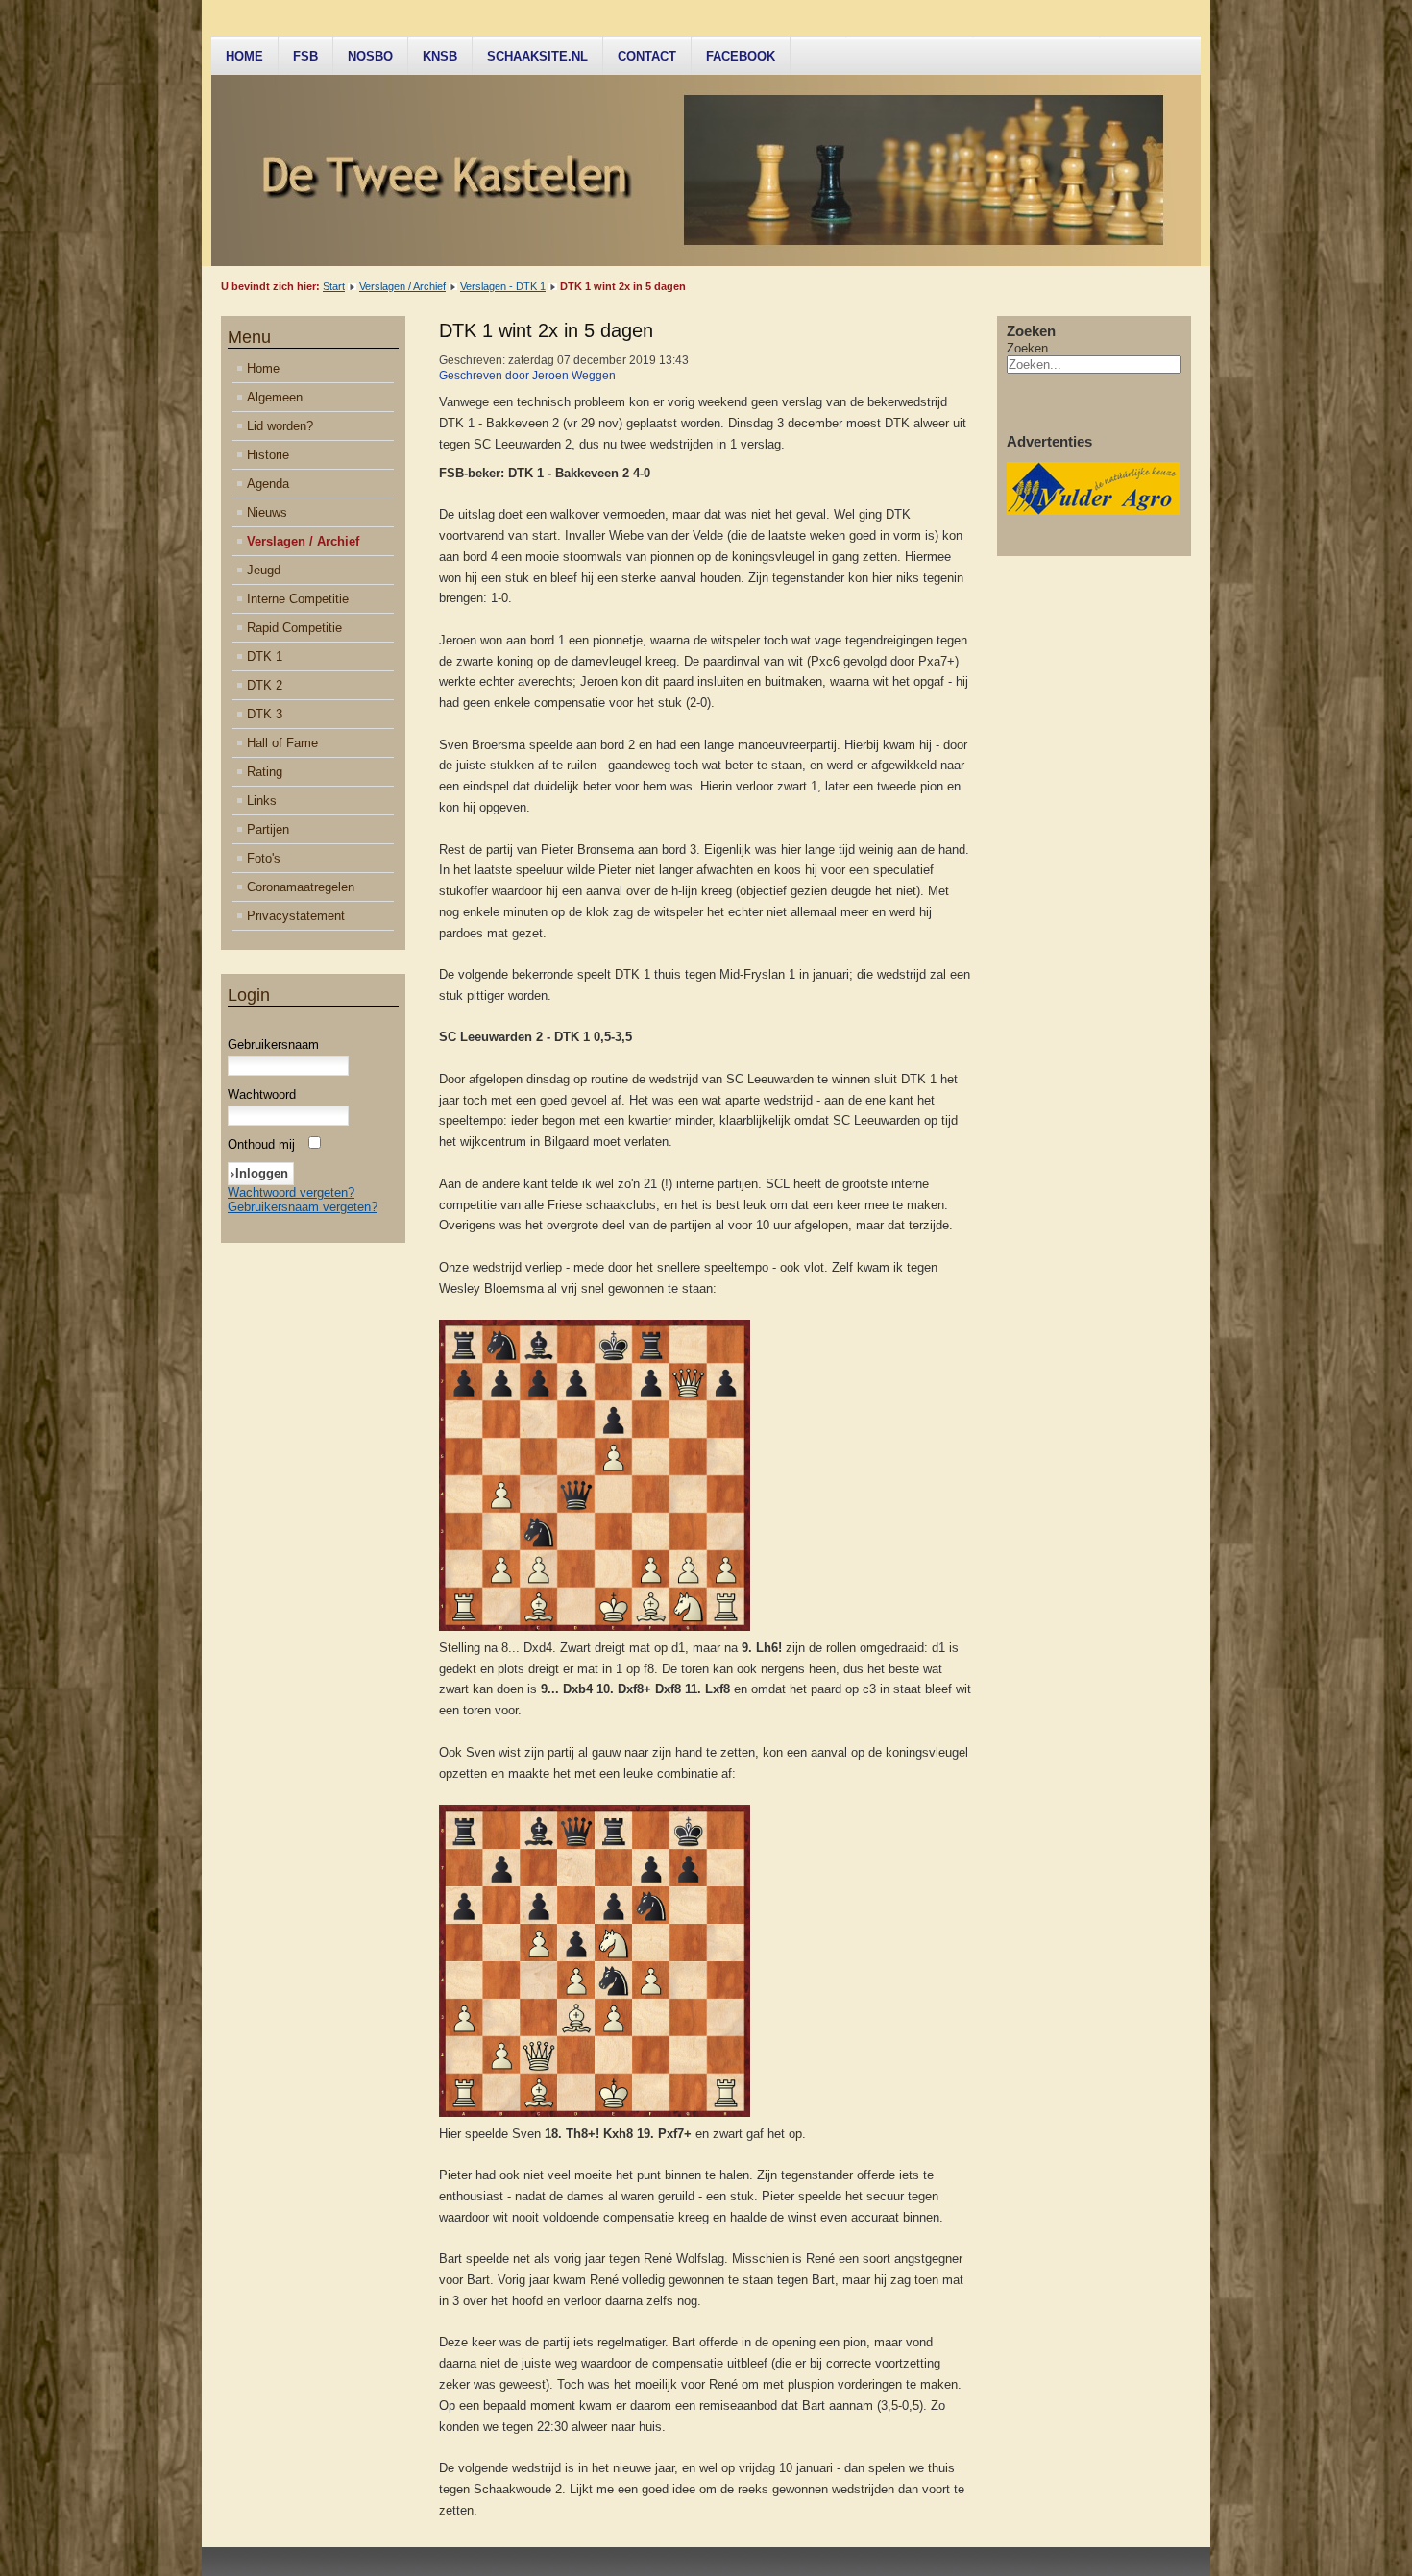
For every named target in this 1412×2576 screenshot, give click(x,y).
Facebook (741, 56)
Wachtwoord (262, 1094)
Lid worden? (280, 426)
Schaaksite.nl (537, 56)
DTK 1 (265, 656)
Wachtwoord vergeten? (291, 1192)
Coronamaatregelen (301, 887)
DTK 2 (265, 685)
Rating (265, 772)
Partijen (268, 829)
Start (334, 286)
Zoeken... (1033, 348)
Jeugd (264, 570)
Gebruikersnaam (273, 1045)
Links (262, 801)
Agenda (268, 484)
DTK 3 (265, 714)
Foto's (264, 858)
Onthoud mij (261, 1144)
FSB (305, 56)
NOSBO (370, 56)
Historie (268, 455)
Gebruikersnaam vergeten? (303, 1207)
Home (244, 56)
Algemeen (275, 397)
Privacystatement (296, 916)
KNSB (440, 56)
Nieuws (267, 512)
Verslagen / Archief (402, 286)
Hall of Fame (282, 743)
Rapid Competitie (294, 628)
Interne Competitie (298, 599)
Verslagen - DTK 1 (503, 286)
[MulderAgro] (1093, 510)
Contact (647, 56)
